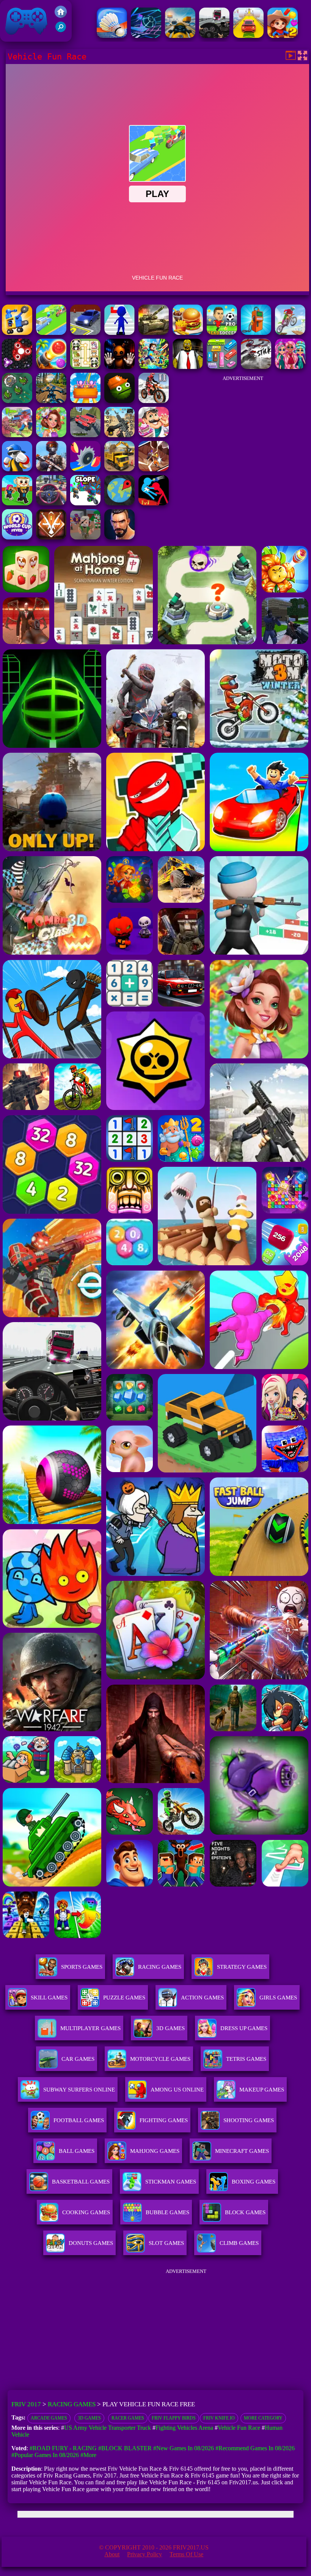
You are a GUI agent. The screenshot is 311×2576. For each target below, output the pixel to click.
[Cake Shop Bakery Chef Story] (154, 435)
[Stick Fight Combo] (256, 367)
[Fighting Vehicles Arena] (17, 333)
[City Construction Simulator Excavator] (119, 469)
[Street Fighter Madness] (119, 537)
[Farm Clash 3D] (17, 435)
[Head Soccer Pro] (222, 333)
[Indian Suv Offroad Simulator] (85, 435)
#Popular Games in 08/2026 (45, 2455)
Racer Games (128, 2418)
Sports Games (82, 1967)
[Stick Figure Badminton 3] (112, 36)
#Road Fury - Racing (63, 2448)
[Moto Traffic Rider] (180, 36)
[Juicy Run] (85, 469)
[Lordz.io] (17, 401)
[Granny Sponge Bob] (188, 367)
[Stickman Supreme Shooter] (51, 469)
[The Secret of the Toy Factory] (119, 367)
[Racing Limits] (214, 36)
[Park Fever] (222, 367)
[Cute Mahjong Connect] (85, 367)
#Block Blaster (125, 2448)
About (112, 2554)
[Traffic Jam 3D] (51, 503)
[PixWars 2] (85, 537)
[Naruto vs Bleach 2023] (154, 469)
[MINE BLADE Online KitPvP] (154, 367)
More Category (263, 2418)
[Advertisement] (243, 433)
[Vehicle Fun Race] (51, 333)
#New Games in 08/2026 (184, 2448)
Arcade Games (49, 2418)
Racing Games (160, 1967)
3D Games (89, 2418)
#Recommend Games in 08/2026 (255, 2448)
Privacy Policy (145, 2554)
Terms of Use (186, 2554)
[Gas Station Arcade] (256, 333)
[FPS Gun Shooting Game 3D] (119, 435)
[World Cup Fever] (17, 537)
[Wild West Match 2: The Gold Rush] (283, 36)
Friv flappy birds (174, 2418)
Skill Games (49, 1998)
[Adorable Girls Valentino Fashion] (290, 367)
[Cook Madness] (188, 333)
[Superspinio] (17, 367)
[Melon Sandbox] (119, 401)
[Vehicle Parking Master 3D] (85, 333)
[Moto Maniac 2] (290, 333)
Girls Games (278, 1998)
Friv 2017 (16, 38)
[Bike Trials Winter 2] (154, 401)
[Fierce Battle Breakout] (17, 469)
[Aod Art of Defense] (51, 537)
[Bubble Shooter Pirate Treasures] (51, 367)
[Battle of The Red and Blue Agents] (154, 503)
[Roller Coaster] (85, 401)
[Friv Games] (61, 16)
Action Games (202, 1998)
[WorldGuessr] (119, 503)
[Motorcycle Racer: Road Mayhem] (51, 401)
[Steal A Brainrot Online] (17, 503)
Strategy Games (242, 1967)
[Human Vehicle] (119, 333)
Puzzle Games (124, 1998)
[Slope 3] (146, 36)
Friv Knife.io (219, 2418)
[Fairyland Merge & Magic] (51, 435)
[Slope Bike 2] (85, 503)
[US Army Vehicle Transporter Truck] (154, 333)
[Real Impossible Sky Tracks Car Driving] (248, 36)
